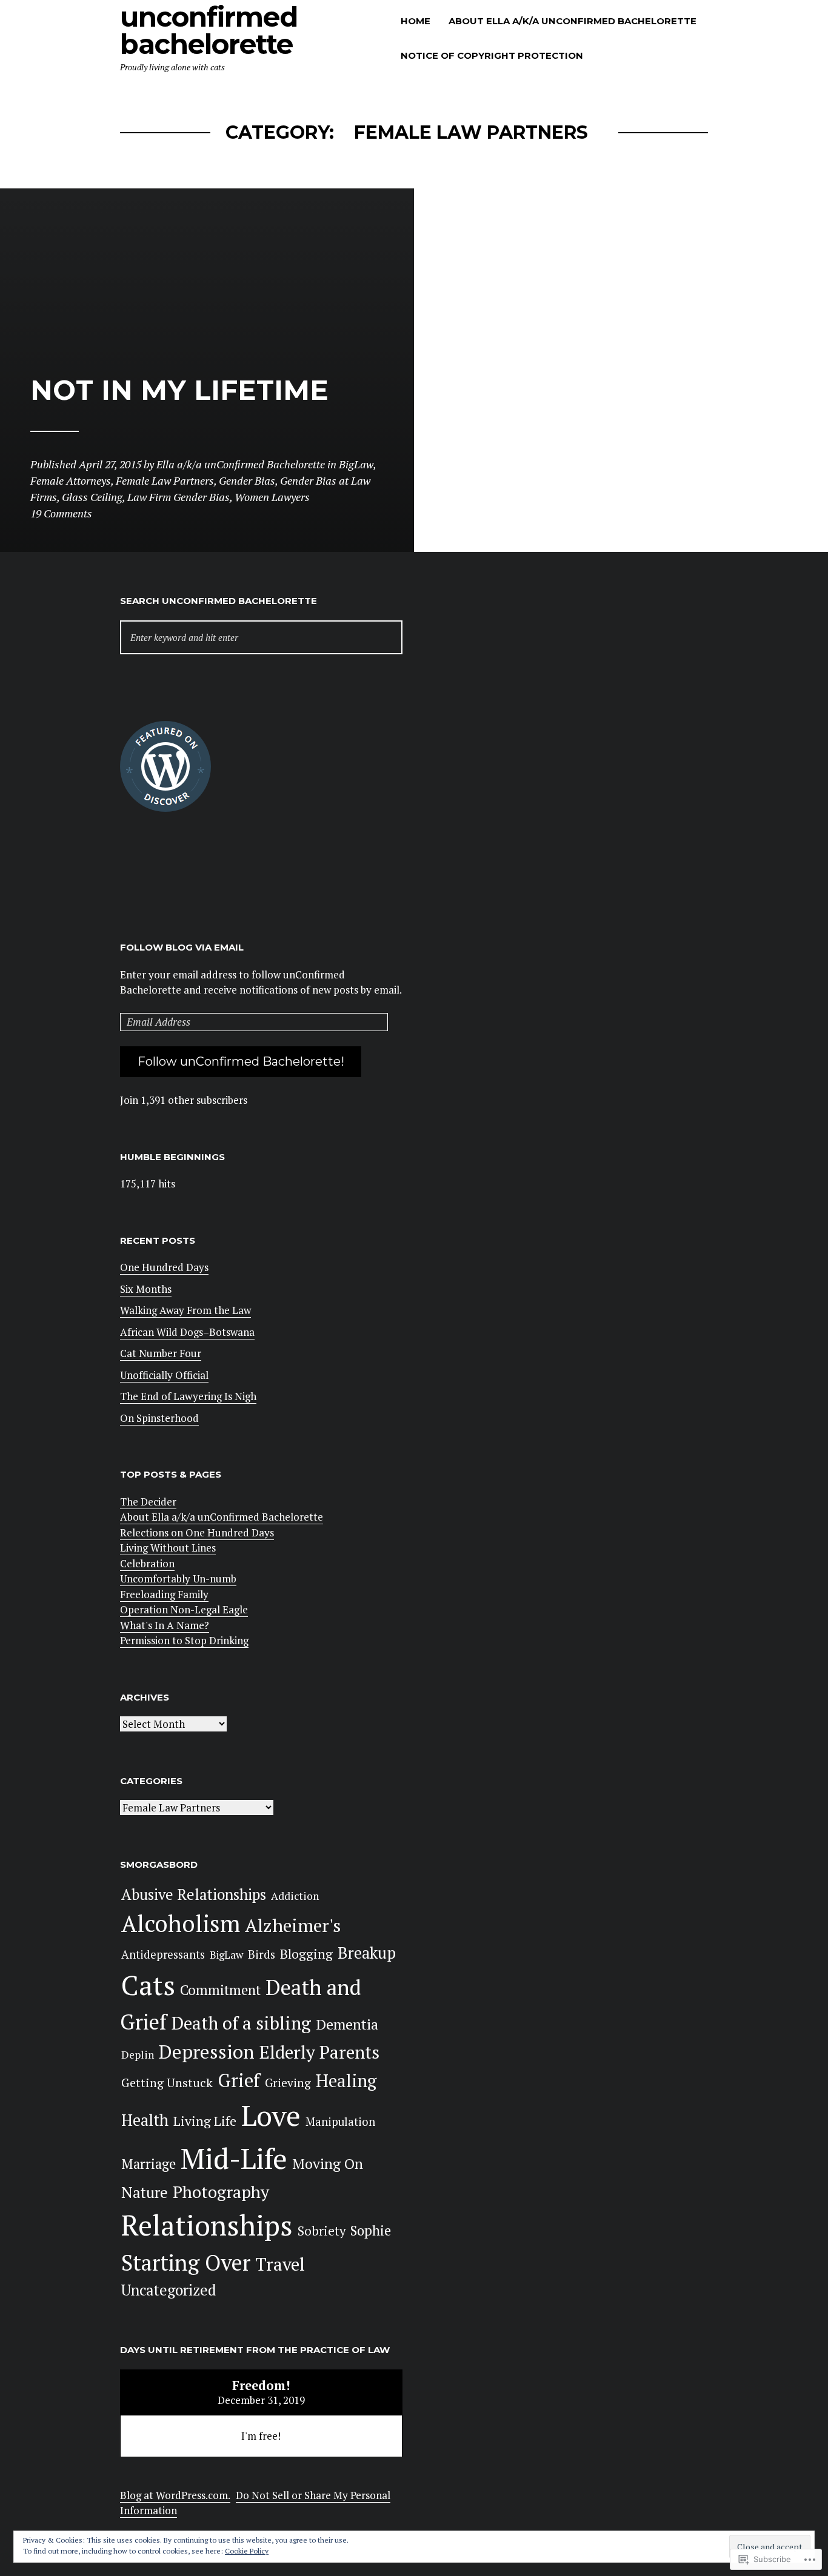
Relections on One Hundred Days (197, 1532)
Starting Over (186, 2262)
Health (145, 2120)
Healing (346, 2080)
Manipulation (340, 2122)
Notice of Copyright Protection (492, 55)
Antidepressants (163, 1954)
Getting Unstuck (167, 2083)
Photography (221, 2192)
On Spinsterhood (159, 1418)
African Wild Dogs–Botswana (187, 1332)
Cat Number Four (161, 1353)
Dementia (347, 2024)
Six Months (146, 1289)
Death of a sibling (241, 2023)
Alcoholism (181, 1923)
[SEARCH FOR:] (261, 638)
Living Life (205, 2121)
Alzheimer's (293, 1925)
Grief (239, 2080)
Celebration (147, 1563)
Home (416, 21)
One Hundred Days (164, 1267)
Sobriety (322, 2231)
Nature (145, 2192)
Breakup (367, 1953)
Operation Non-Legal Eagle (184, 1609)
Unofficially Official (164, 1375)
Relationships (207, 2225)
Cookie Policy (247, 2551)
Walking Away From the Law (185, 1310)
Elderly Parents (319, 2052)
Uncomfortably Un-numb (178, 1578)
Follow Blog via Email (182, 947)
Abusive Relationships (194, 1894)
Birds (262, 1954)
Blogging (306, 1954)
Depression (207, 2051)
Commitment (220, 1990)
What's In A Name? (165, 1625)
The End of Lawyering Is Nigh (188, 1396)
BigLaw (226, 1955)
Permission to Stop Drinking (184, 1640)
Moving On (328, 2164)
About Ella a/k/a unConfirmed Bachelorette (573, 21)
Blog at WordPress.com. (175, 2495)
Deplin (138, 2055)
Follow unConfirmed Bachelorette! (241, 1061)
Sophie (371, 2230)
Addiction (295, 1896)
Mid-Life (234, 2158)
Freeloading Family (164, 1594)
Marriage (149, 2164)
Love (271, 2115)
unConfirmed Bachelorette (209, 30)
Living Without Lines (168, 1548)
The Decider (148, 1502)
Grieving (288, 2083)
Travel (280, 2264)
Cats (148, 1985)
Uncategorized (169, 2290)
